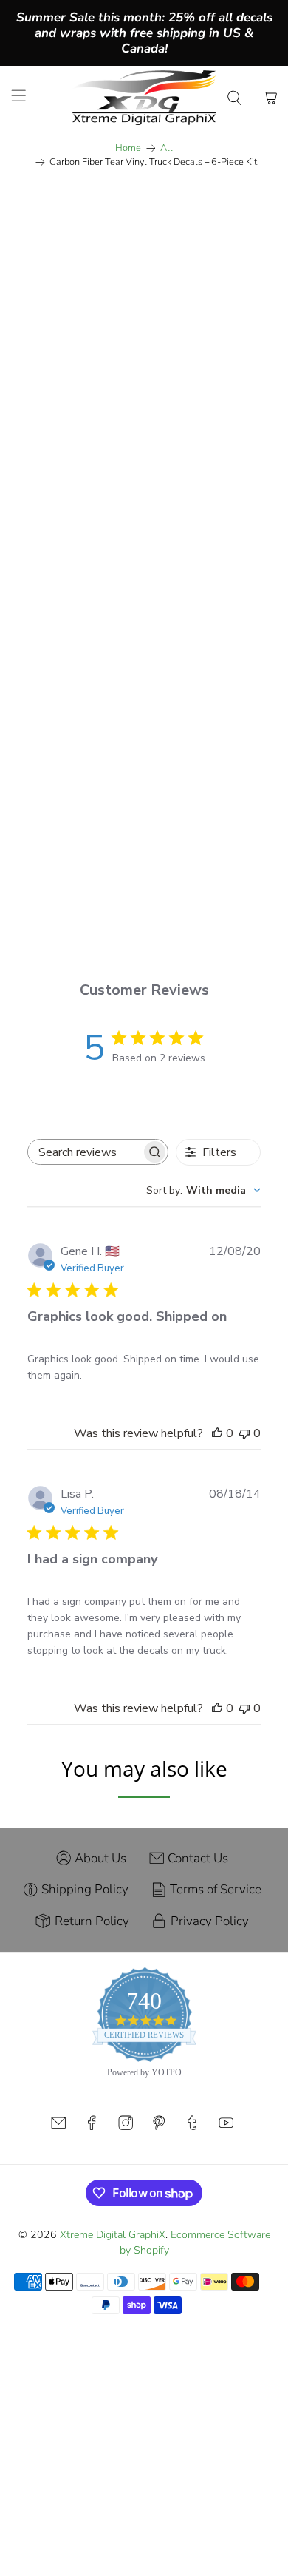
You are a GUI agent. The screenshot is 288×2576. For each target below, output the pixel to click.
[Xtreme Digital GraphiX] (144, 98)
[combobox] (203, 1190)
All (167, 148)
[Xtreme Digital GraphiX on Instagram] (126, 2127)
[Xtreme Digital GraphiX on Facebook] (92, 2127)
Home (128, 148)
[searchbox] (85, 1152)
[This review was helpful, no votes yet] (217, 1433)
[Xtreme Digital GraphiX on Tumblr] (192, 2127)
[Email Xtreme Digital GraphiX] (58, 2127)
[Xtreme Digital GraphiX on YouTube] (226, 2127)
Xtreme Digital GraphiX (113, 2235)
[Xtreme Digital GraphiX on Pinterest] (159, 2127)
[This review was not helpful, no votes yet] (244, 1433)
